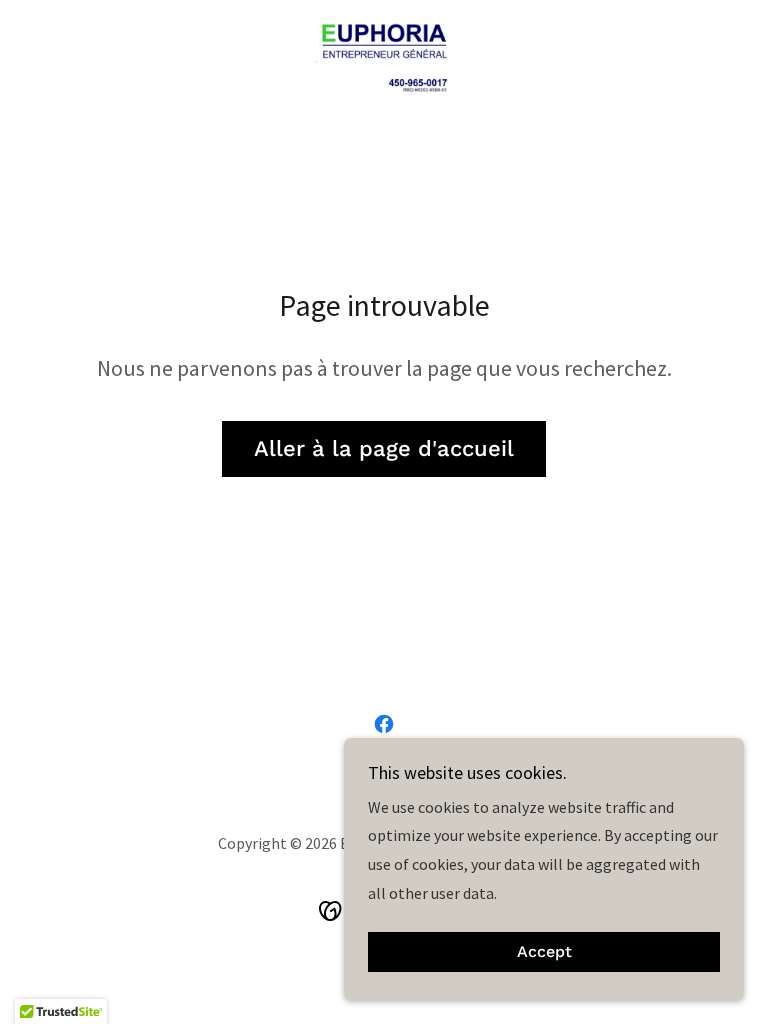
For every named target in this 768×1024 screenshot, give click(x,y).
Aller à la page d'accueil (384, 448)
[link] (384, 56)
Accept (544, 952)
